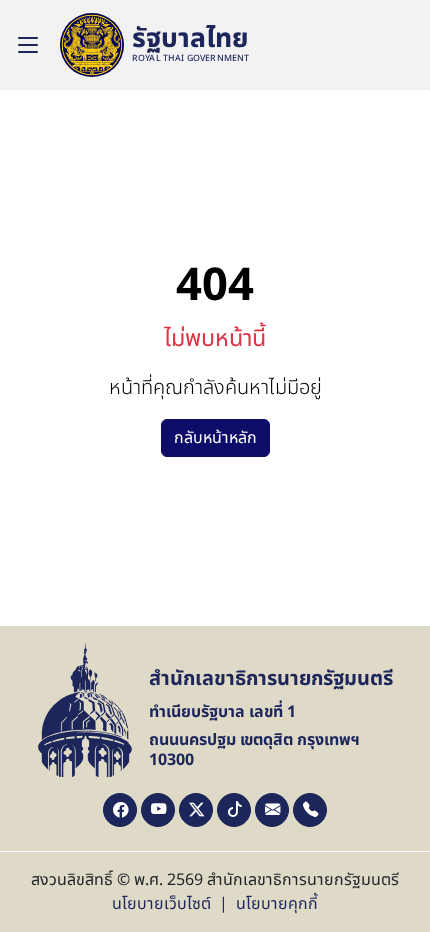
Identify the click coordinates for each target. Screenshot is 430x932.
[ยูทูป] (158, 810)
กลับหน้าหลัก (215, 438)
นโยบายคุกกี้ (277, 904)
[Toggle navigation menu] (28, 45)
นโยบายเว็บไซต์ (161, 904)
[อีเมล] (272, 810)
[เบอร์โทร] (310, 810)
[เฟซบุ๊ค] (120, 810)
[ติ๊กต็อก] (234, 810)
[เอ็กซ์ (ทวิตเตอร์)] (196, 810)
